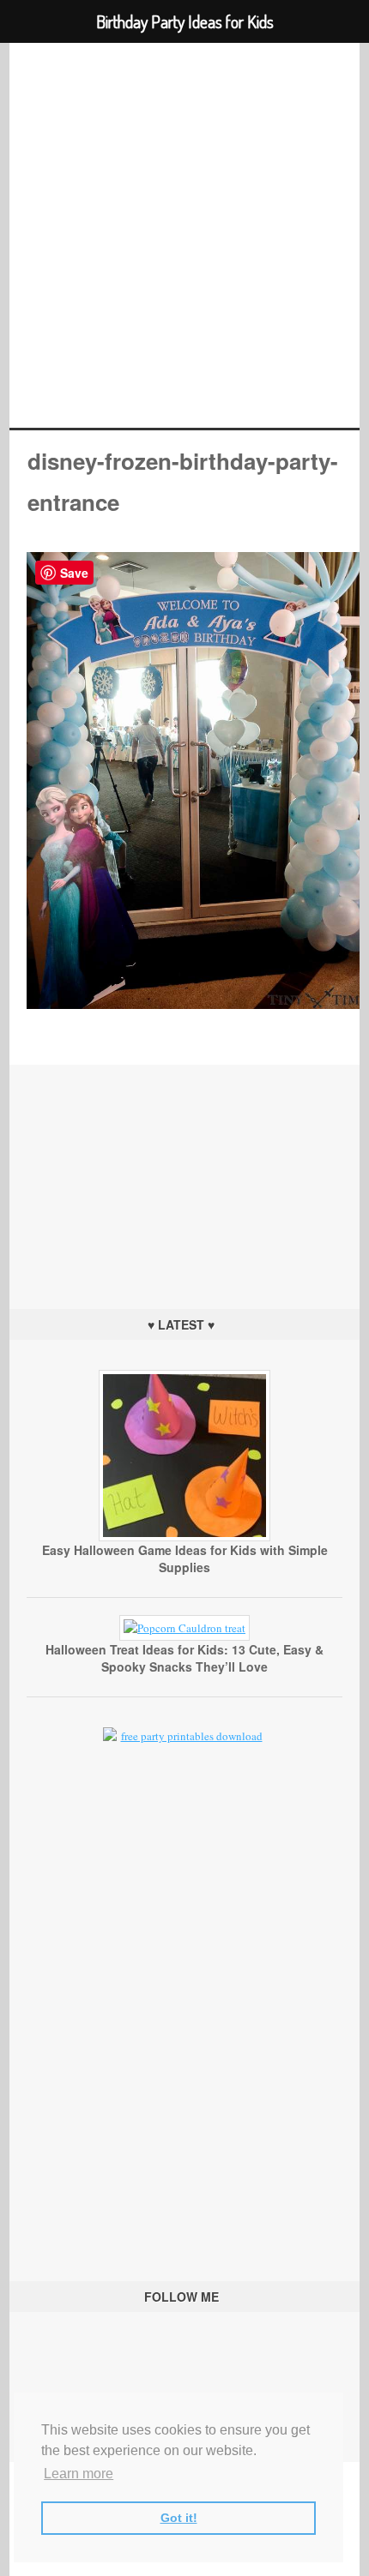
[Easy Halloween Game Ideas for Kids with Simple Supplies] (184, 1537)
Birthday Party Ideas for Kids (185, 235)
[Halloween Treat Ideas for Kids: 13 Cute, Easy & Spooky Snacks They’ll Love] (184, 1628)
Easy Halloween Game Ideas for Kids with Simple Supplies (185, 1558)
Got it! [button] (179, 2518)
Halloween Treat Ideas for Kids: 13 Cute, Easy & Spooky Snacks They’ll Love (184, 1658)
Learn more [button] (79, 2474)
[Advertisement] (184, 1172)
